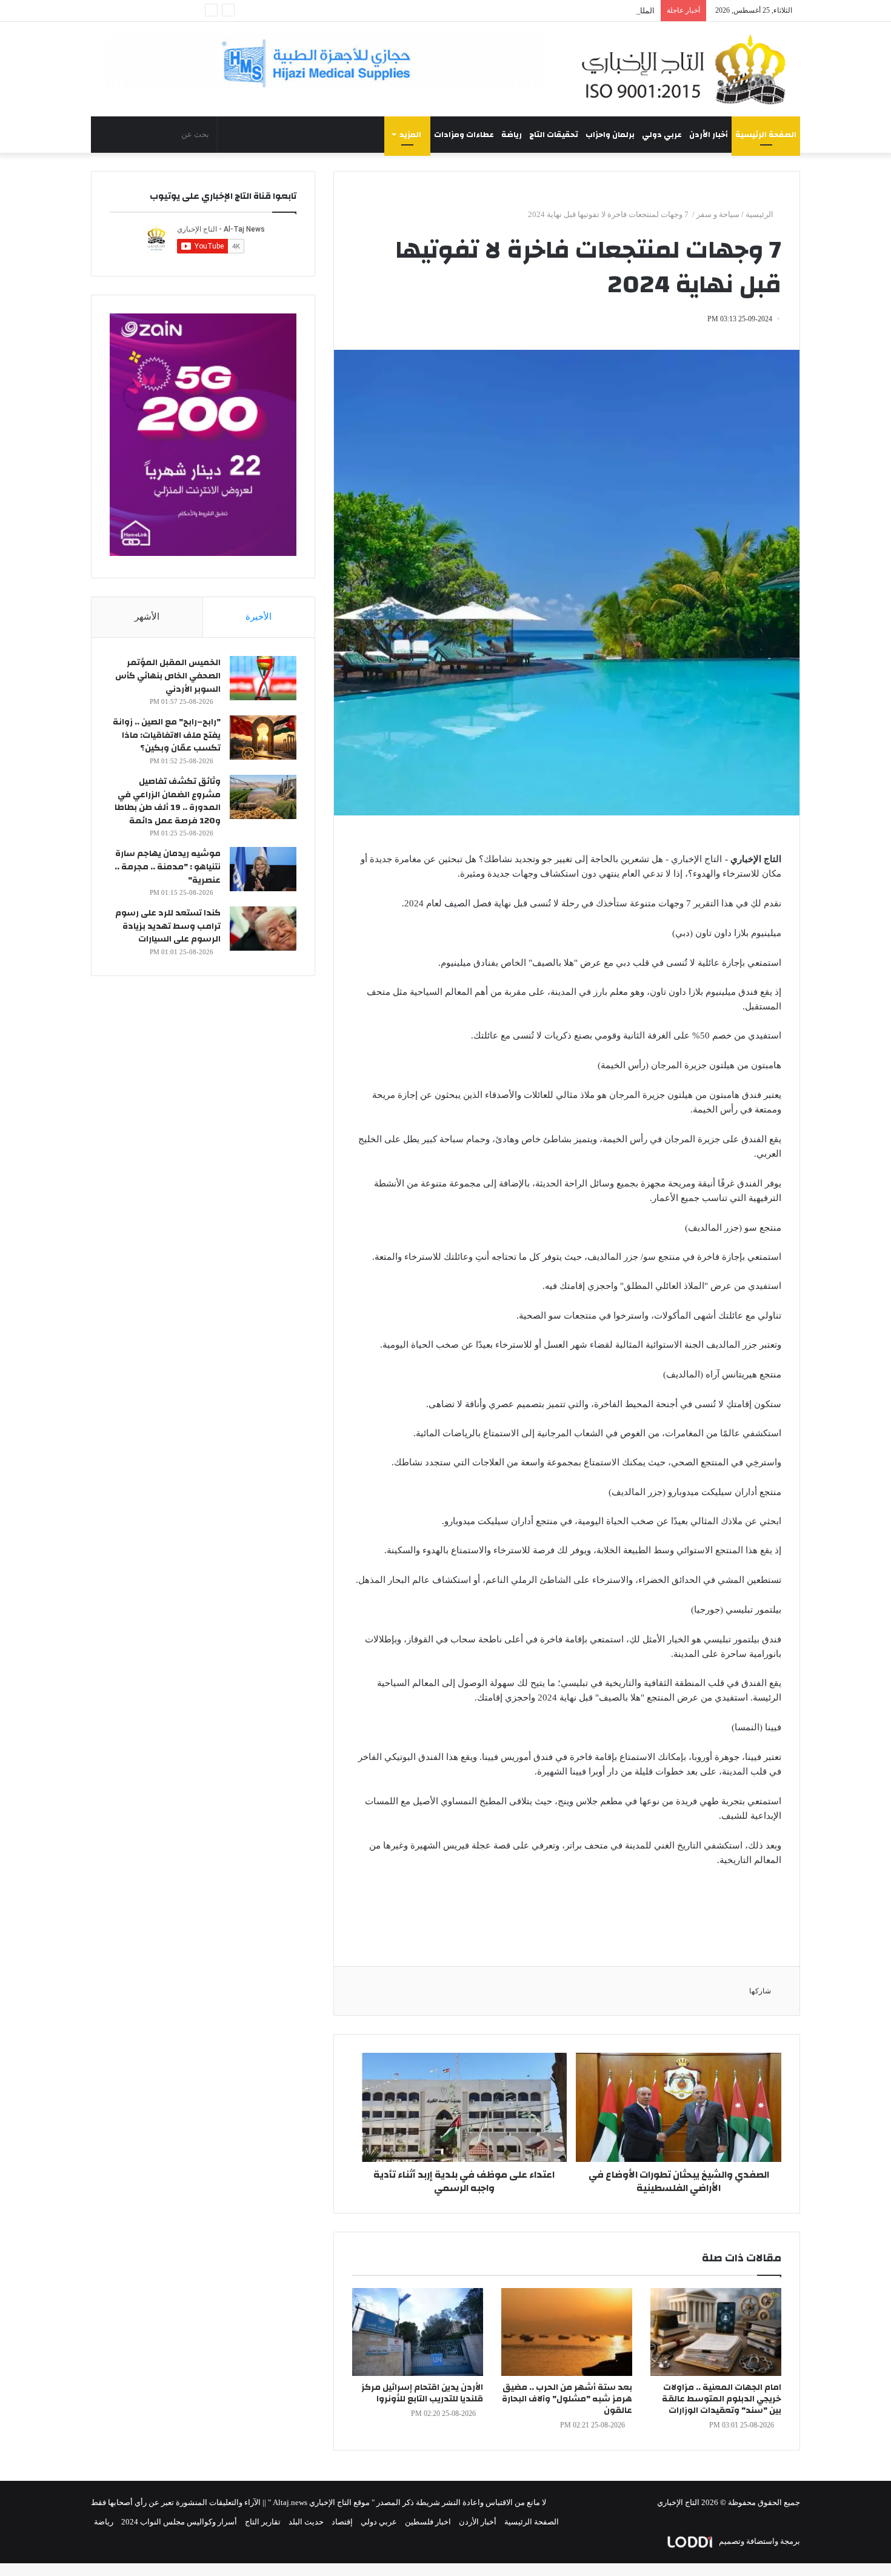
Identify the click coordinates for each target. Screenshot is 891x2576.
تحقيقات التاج (554, 135)
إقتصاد (342, 2522)
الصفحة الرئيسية (766, 135)
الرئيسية (760, 214)
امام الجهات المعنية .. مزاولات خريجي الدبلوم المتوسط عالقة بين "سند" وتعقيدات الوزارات (722, 2399)
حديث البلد (306, 2522)
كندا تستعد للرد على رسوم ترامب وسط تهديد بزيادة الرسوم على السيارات (168, 926)
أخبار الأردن (709, 135)
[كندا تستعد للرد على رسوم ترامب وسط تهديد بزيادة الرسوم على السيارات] (263, 928)
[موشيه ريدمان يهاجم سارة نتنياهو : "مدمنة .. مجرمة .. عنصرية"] (263, 869)
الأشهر (147, 617)
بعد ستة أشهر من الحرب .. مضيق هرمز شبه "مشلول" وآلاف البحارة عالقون (567, 2399)
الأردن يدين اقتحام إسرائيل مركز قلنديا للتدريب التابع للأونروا (422, 2393)
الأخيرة (259, 617)
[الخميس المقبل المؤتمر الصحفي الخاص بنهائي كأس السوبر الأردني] (263, 678)
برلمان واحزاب (610, 135)
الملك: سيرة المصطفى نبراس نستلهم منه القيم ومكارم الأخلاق (552, 11)
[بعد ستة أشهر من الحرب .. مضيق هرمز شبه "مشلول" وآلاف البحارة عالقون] (567, 2332)
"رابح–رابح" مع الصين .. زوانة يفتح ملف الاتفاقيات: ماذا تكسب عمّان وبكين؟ (167, 735)
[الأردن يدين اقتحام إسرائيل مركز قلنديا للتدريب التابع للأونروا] (418, 2332)
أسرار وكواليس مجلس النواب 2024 (179, 2522)
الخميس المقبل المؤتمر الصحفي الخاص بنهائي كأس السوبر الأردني (168, 676)
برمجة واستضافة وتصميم (759, 2541)
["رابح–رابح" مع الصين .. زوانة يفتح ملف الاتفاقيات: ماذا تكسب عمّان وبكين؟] (263, 738)
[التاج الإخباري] (688, 69)
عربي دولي (662, 135)
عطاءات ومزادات (464, 135)
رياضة (512, 135)
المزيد (410, 135)
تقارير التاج (263, 2522)
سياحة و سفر (718, 214)
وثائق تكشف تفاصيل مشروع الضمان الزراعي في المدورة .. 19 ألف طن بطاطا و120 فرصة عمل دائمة (168, 801)
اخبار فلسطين (428, 2522)
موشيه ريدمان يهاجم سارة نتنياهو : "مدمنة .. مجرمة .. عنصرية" (168, 867)
